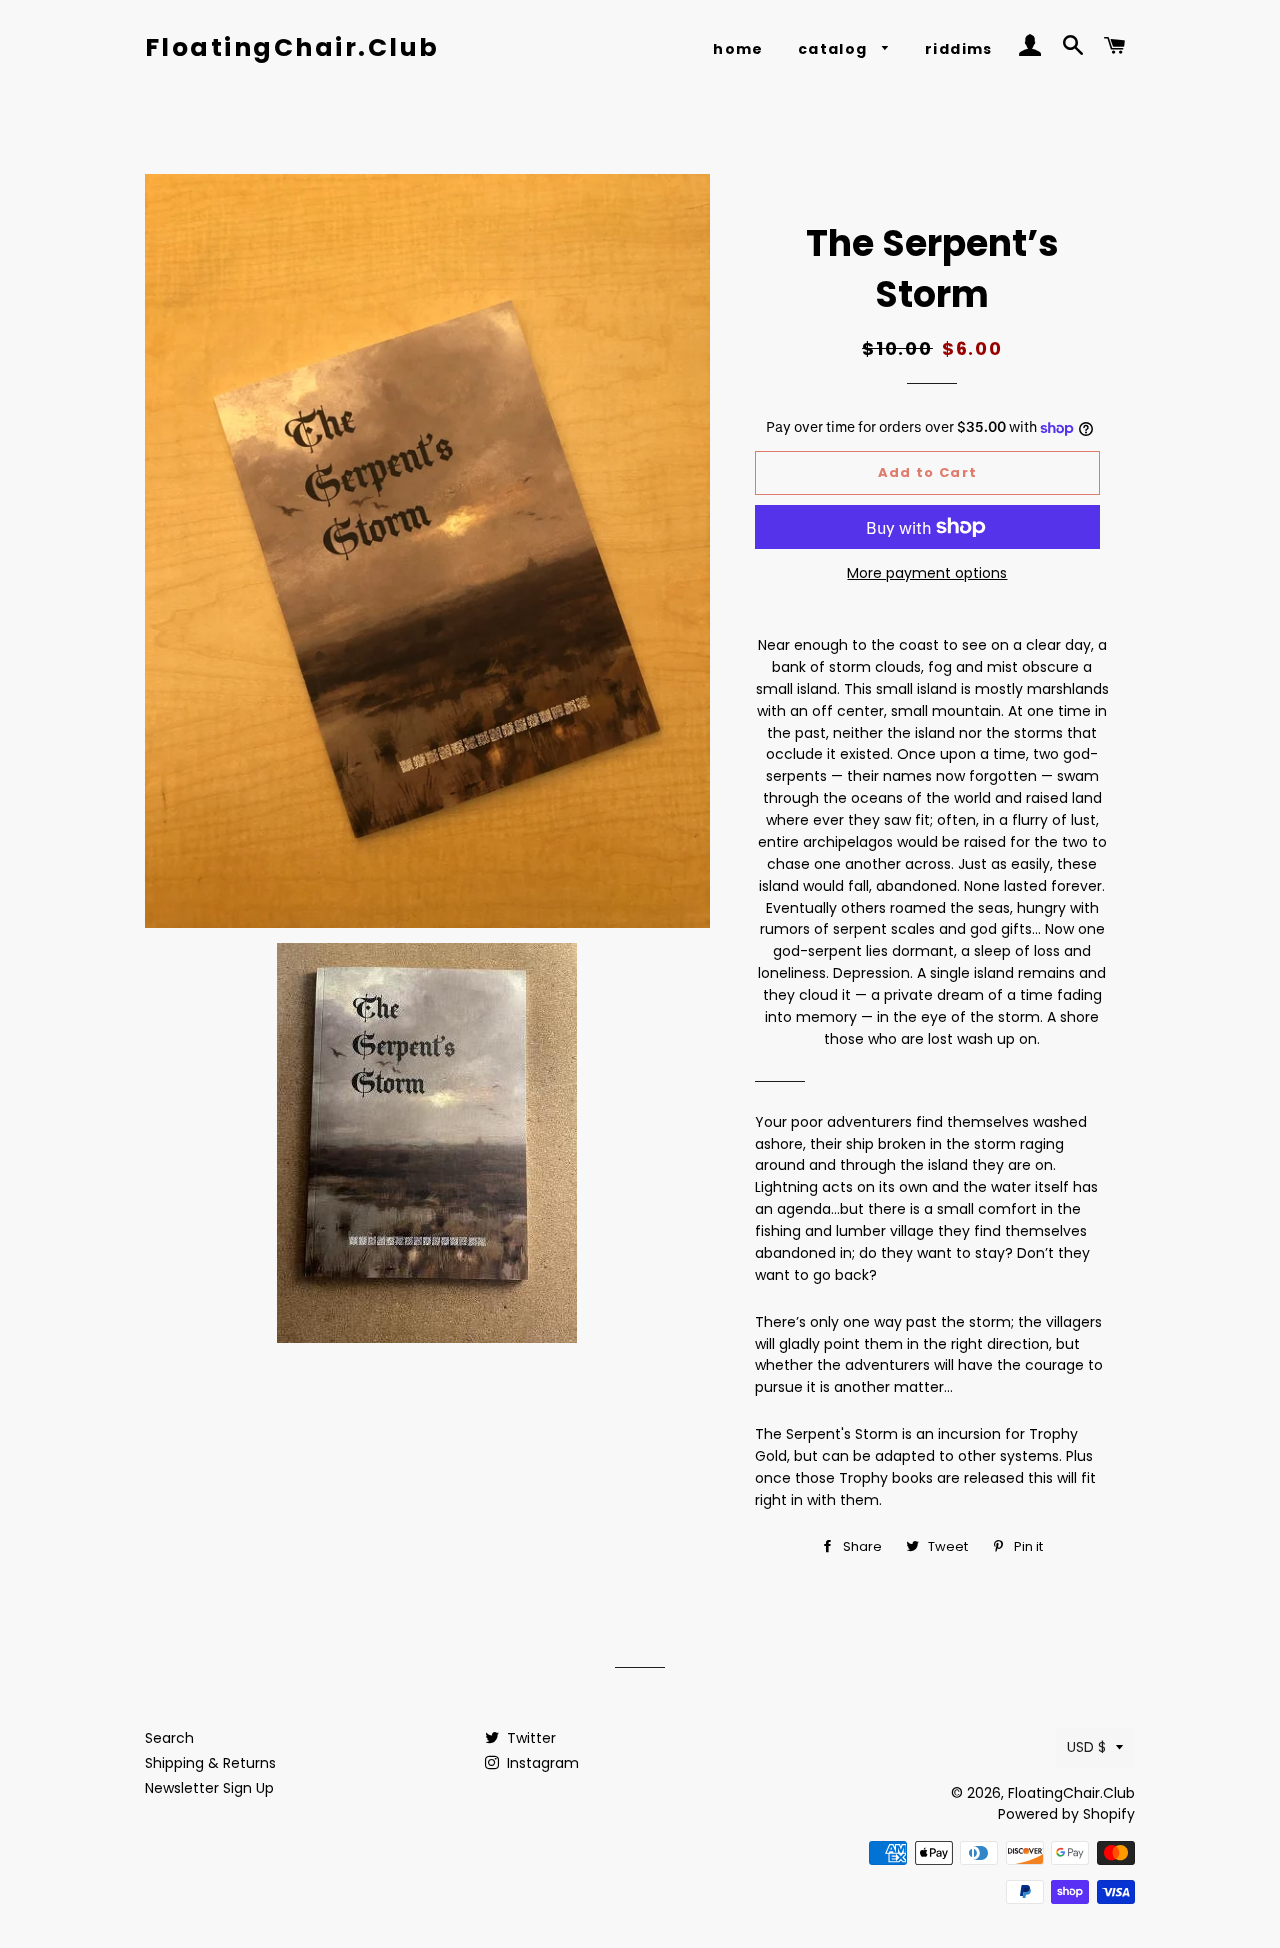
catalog (835, 49)
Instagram (541, 1763)
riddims (959, 49)
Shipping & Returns (210, 1763)
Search (169, 1738)
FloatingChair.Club (292, 47)
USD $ (1086, 1747)
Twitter (529, 1738)
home (738, 49)
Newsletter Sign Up (209, 1788)
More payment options (927, 573)
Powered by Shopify (1066, 1814)
